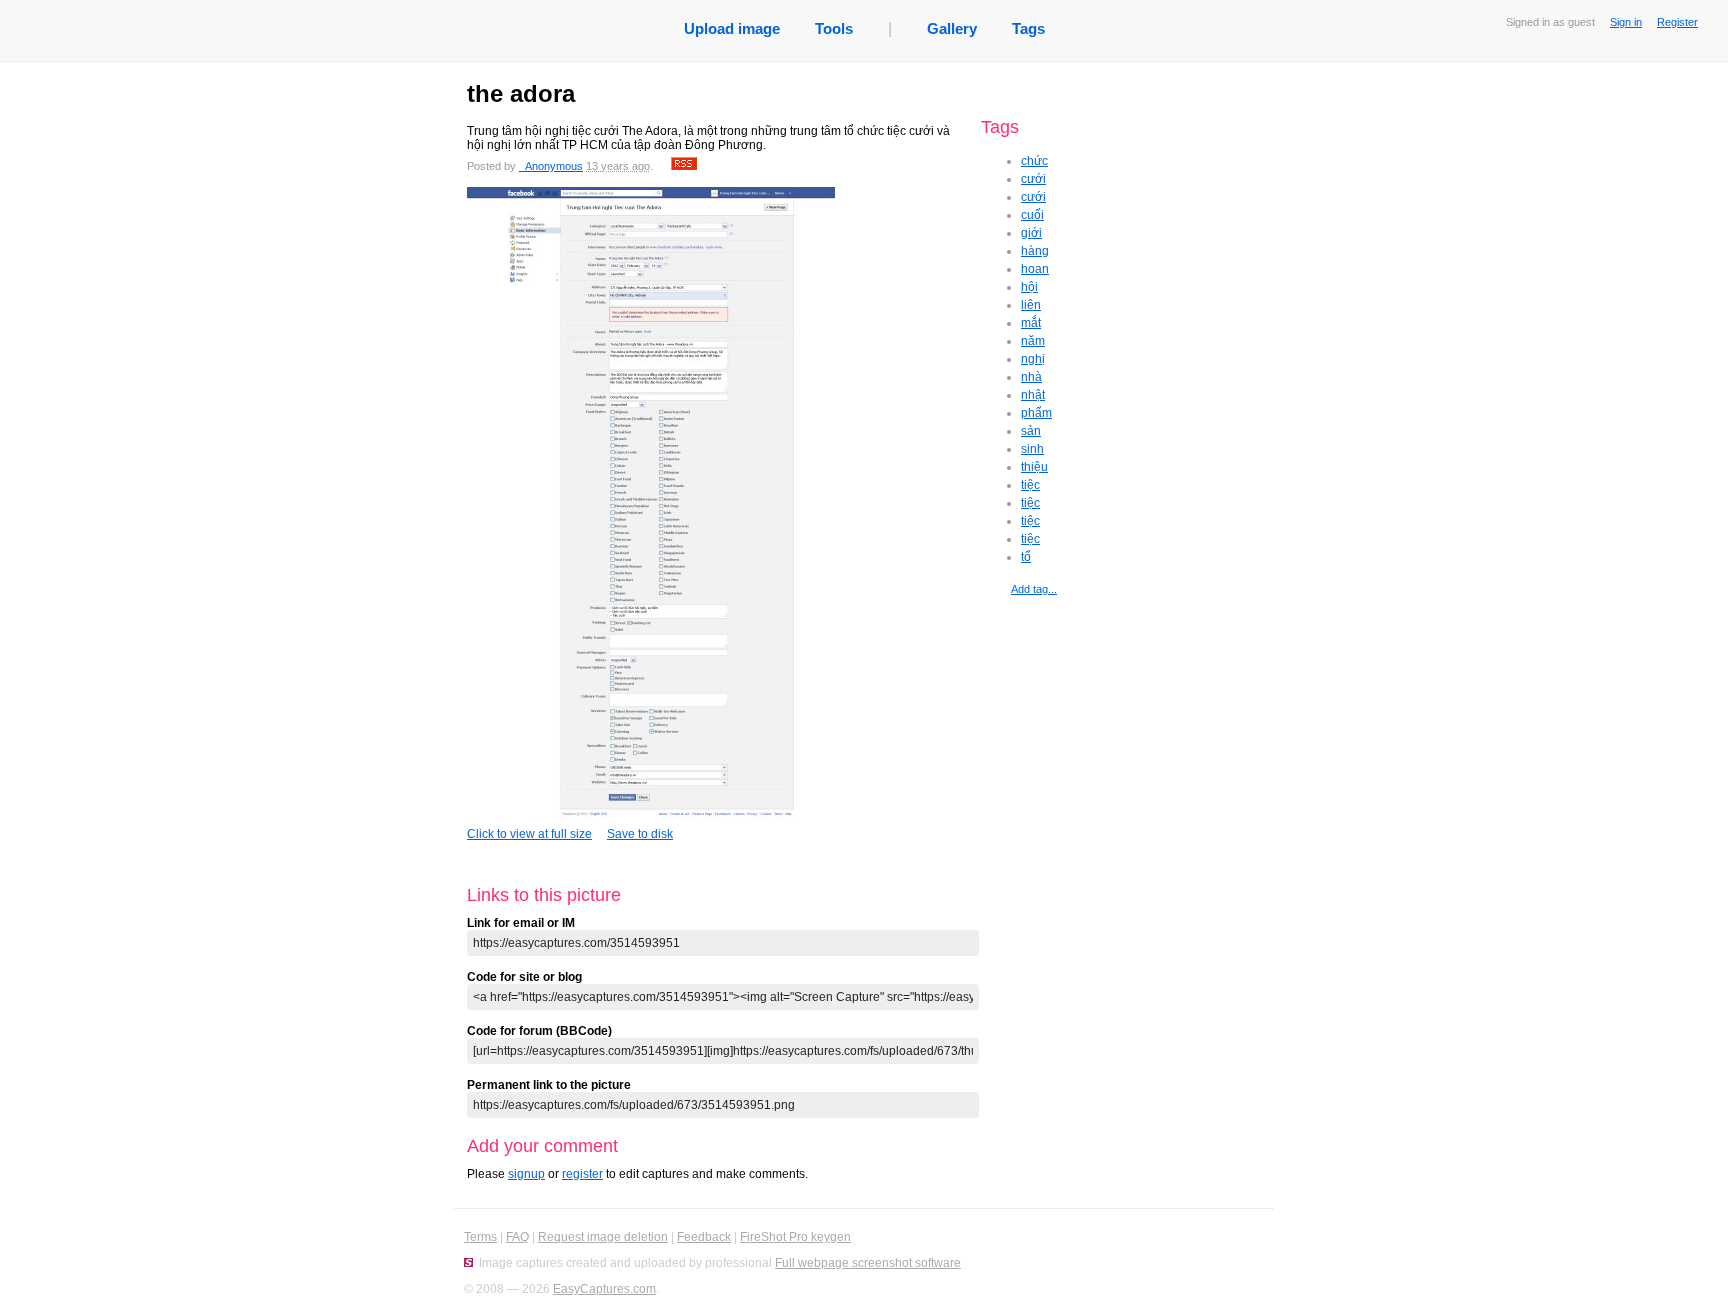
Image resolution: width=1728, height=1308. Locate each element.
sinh (1032, 449)
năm (1033, 341)
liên (1031, 305)
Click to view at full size (529, 834)
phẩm (1036, 413)
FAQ (517, 1237)
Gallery (952, 28)
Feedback (704, 1237)
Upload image (732, 28)
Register (1677, 22)
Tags (1028, 28)
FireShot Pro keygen (795, 1237)
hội (1029, 287)
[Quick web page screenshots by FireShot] (468, 1263)
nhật (1033, 395)
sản (1031, 431)
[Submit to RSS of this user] (684, 166)
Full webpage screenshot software (868, 1263)
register (582, 1174)
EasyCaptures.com (604, 1289)
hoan (1035, 269)
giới (1031, 233)
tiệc (1030, 485)
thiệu (1034, 467)
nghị (1033, 359)
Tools (834, 28)
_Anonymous (551, 166)
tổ (1026, 557)
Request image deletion (603, 1237)
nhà (1031, 377)
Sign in (1626, 22)
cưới (1033, 179)
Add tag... (1034, 589)
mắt (1031, 323)
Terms (480, 1237)
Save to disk (640, 834)
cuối (1032, 215)
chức (1034, 161)
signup (526, 1174)
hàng (1035, 251)
